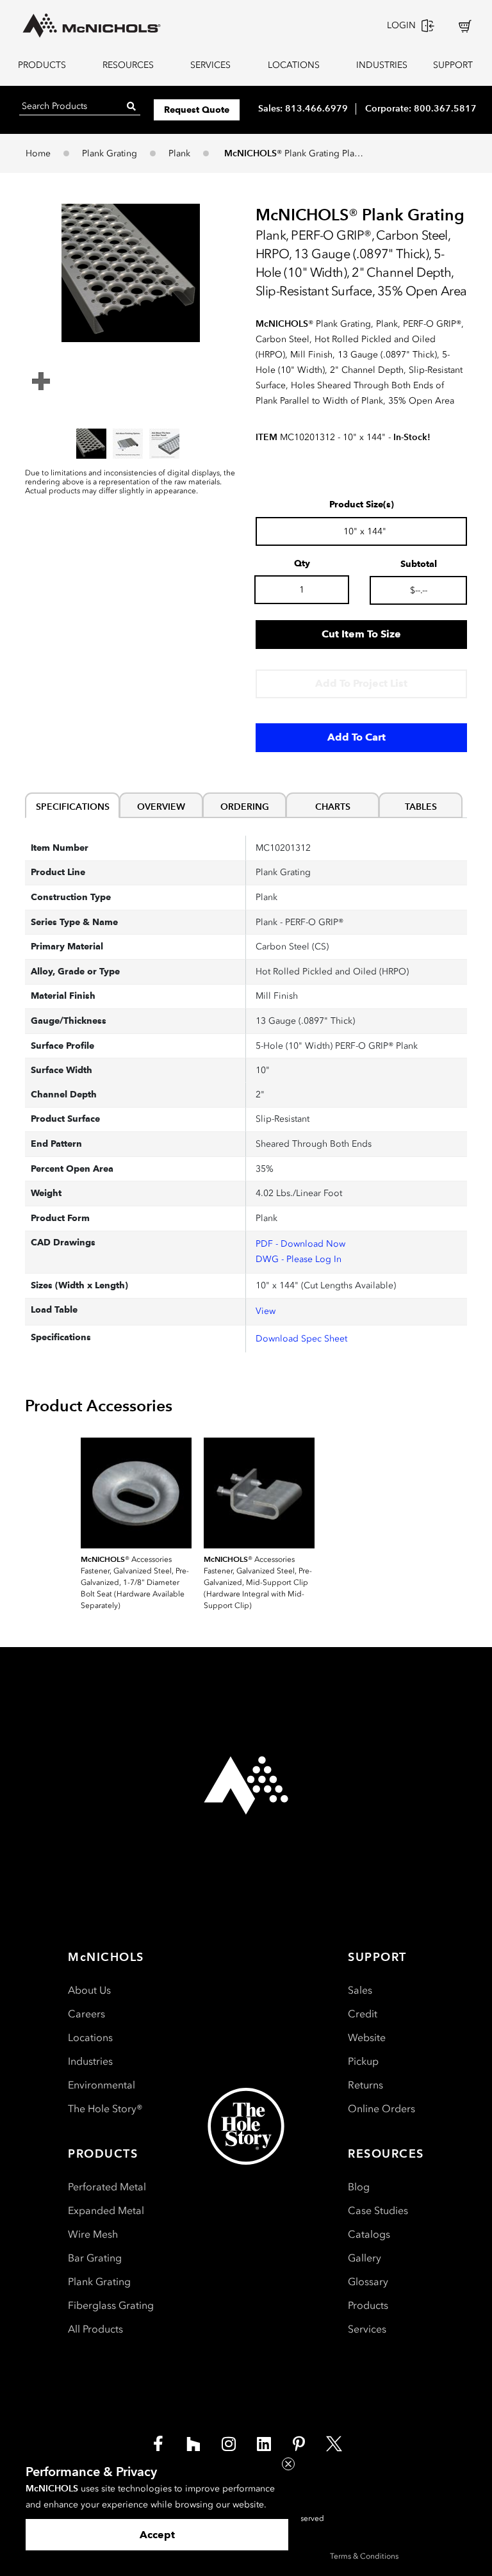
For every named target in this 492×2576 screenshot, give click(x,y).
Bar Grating (95, 2258)
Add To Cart (357, 737)
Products (368, 2305)
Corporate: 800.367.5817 (421, 108)
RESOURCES (128, 65)
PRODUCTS (42, 65)
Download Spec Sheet (301, 1339)
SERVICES (210, 65)
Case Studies (378, 2211)
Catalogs (369, 2234)
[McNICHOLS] (92, 26)
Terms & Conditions (364, 2556)
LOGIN (401, 25)
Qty (302, 564)
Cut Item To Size (361, 634)
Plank (179, 153)
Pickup (363, 2061)
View (266, 1311)
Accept (157, 2535)
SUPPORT (453, 65)
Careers (86, 2014)
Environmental (102, 2085)
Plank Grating (110, 153)
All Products (95, 2329)
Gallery (365, 2258)
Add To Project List (361, 683)
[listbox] (131, 443)
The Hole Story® (105, 2109)
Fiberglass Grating (111, 2305)
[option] (91, 444)
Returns (365, 2085)
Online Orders (381, 2109)
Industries (90, 2061)
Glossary (368, 2282)
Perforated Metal (107, 2187)
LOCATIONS (294, 65)
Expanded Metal (106, 2211)
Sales (360, 1990)
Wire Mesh (93, 2234)
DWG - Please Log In (299, 1259)
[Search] (131, 106)
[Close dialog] (288, 2464)
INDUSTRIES (380, 65)
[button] (131, 273)
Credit (363, 2014)
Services (367, 2329)
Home (38, 153)
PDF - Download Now (300, 1244)
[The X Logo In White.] (334, 2443)
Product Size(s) (362, 505)
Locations (90, 2038)
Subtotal (419, 564)
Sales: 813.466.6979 (303, 108)
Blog (359, 2187)
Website (367, 2038)
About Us (89, 1990)
